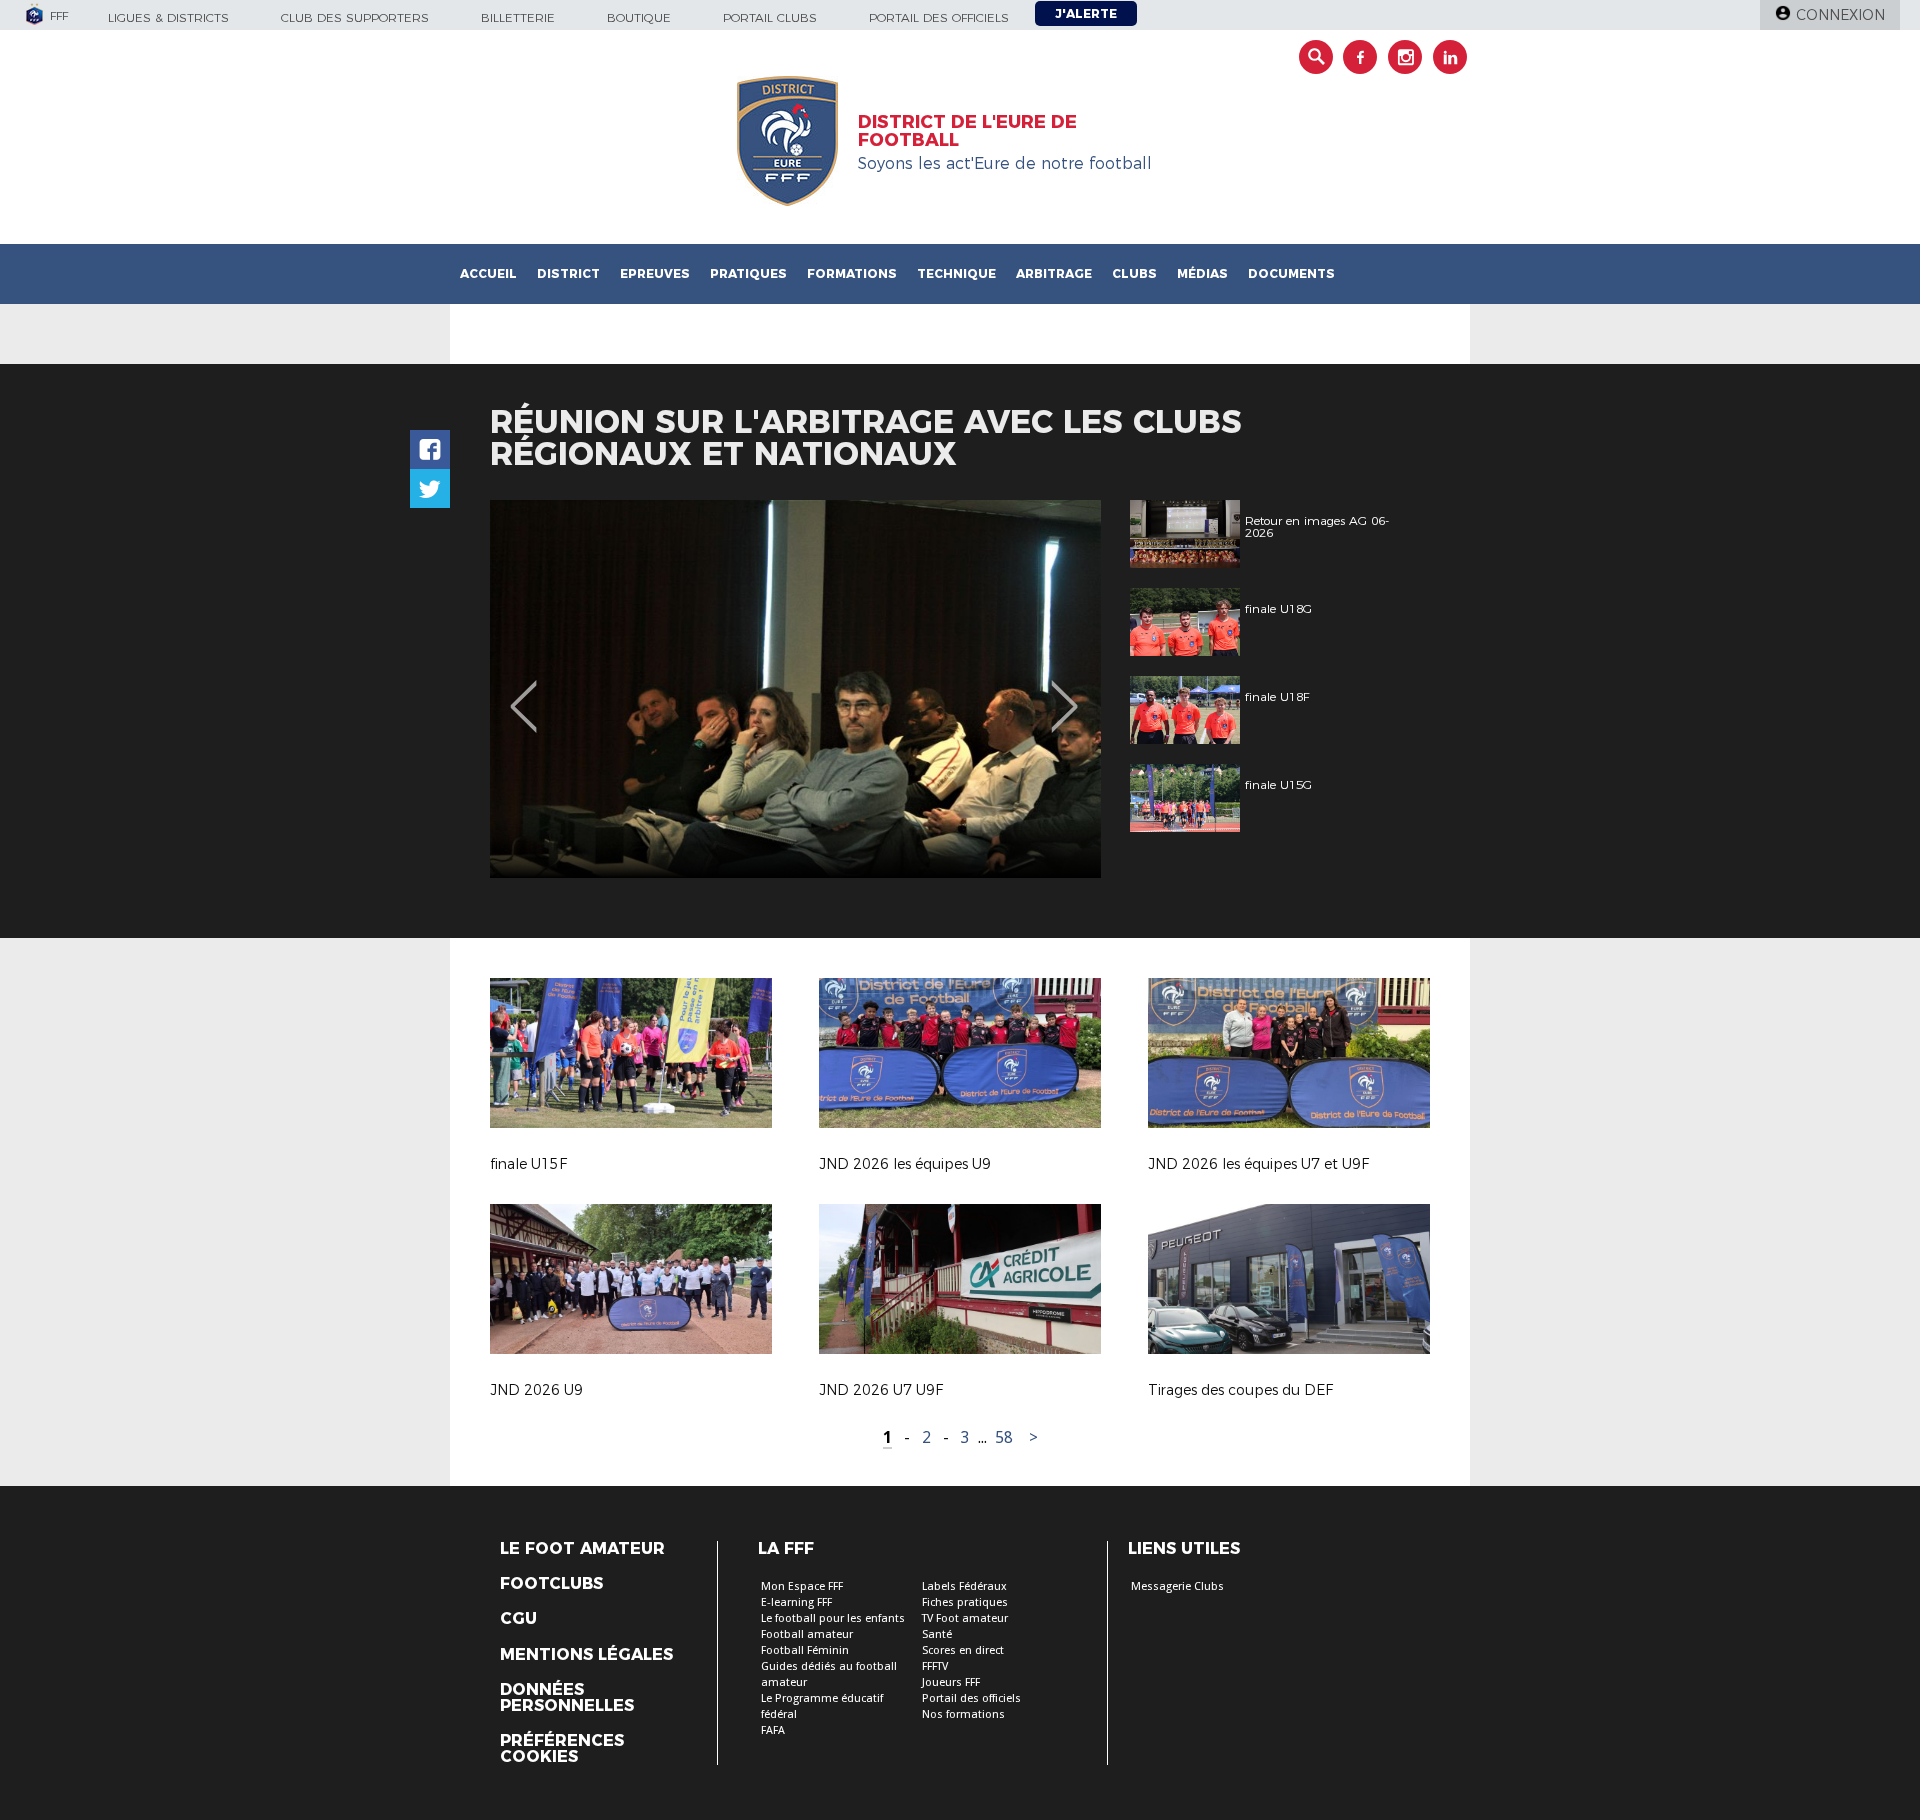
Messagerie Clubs (1177, 1586)
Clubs (1134, 273)
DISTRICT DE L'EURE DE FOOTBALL (967, 131)
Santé (937, 1634)
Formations (852, 273)
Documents (1291, 273)
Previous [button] (523, 692)
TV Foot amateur (965, 1618)
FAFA (773, 1730)
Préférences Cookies (562, 1749)
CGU (518, 1619)
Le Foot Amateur (582, 1549)
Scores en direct (963, 1650)
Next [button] (1064, 692)
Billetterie (518, 17)
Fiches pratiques (965, 1602)
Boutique (639, 17)
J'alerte (1086, 13)
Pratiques (748, 273)
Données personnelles (567, 1698)
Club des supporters (355, 17)
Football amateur (807, 1634)
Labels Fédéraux (964, 1586)
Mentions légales (586, 1655)
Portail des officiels (939, 17)
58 (1004, 1437)
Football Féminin (805, 1650)
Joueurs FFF (951, 1682)
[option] (795, 689)
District (568, 273)
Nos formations (963, 1714)
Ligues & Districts (168, 17)
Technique (956, 273)
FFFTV (935, 1666)
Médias (1202, 273)
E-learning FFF (796, 1602)
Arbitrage (1054, 273)
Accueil (488, 273)
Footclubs (551, 1584)
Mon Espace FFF (802, 1586)
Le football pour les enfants (833, 1618)
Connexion (1840, 15)
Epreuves (655, 273)
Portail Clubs (770, 17)
